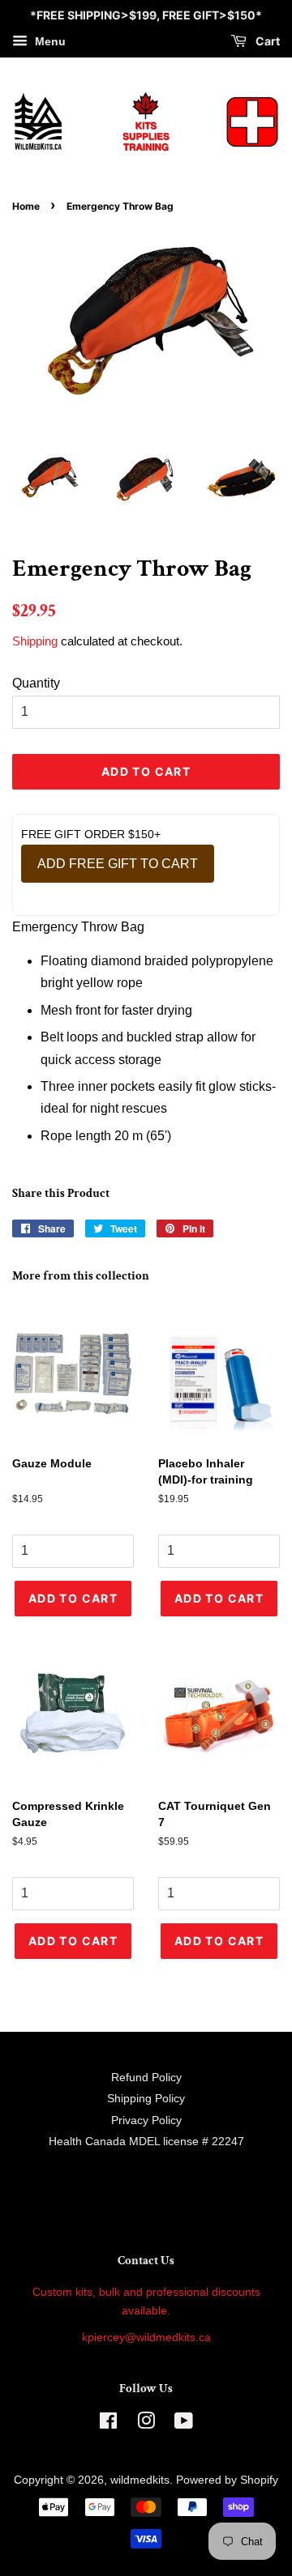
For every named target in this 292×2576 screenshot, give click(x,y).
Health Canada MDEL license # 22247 (146, 2142)
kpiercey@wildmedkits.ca (146, 2338)
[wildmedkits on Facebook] (108, 2424)
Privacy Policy (146, 2120)
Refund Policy (146, 2078)
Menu (49, 41)
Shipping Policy (146, 2099)
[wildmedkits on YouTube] (184, 2424)
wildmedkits (140, 2480)
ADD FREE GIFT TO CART (118, 864)
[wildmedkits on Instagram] (146, 2424)
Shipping (35, 641)
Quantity (36, 683)
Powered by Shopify (227, 2480)
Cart (266, 41)
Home (26, 206)
